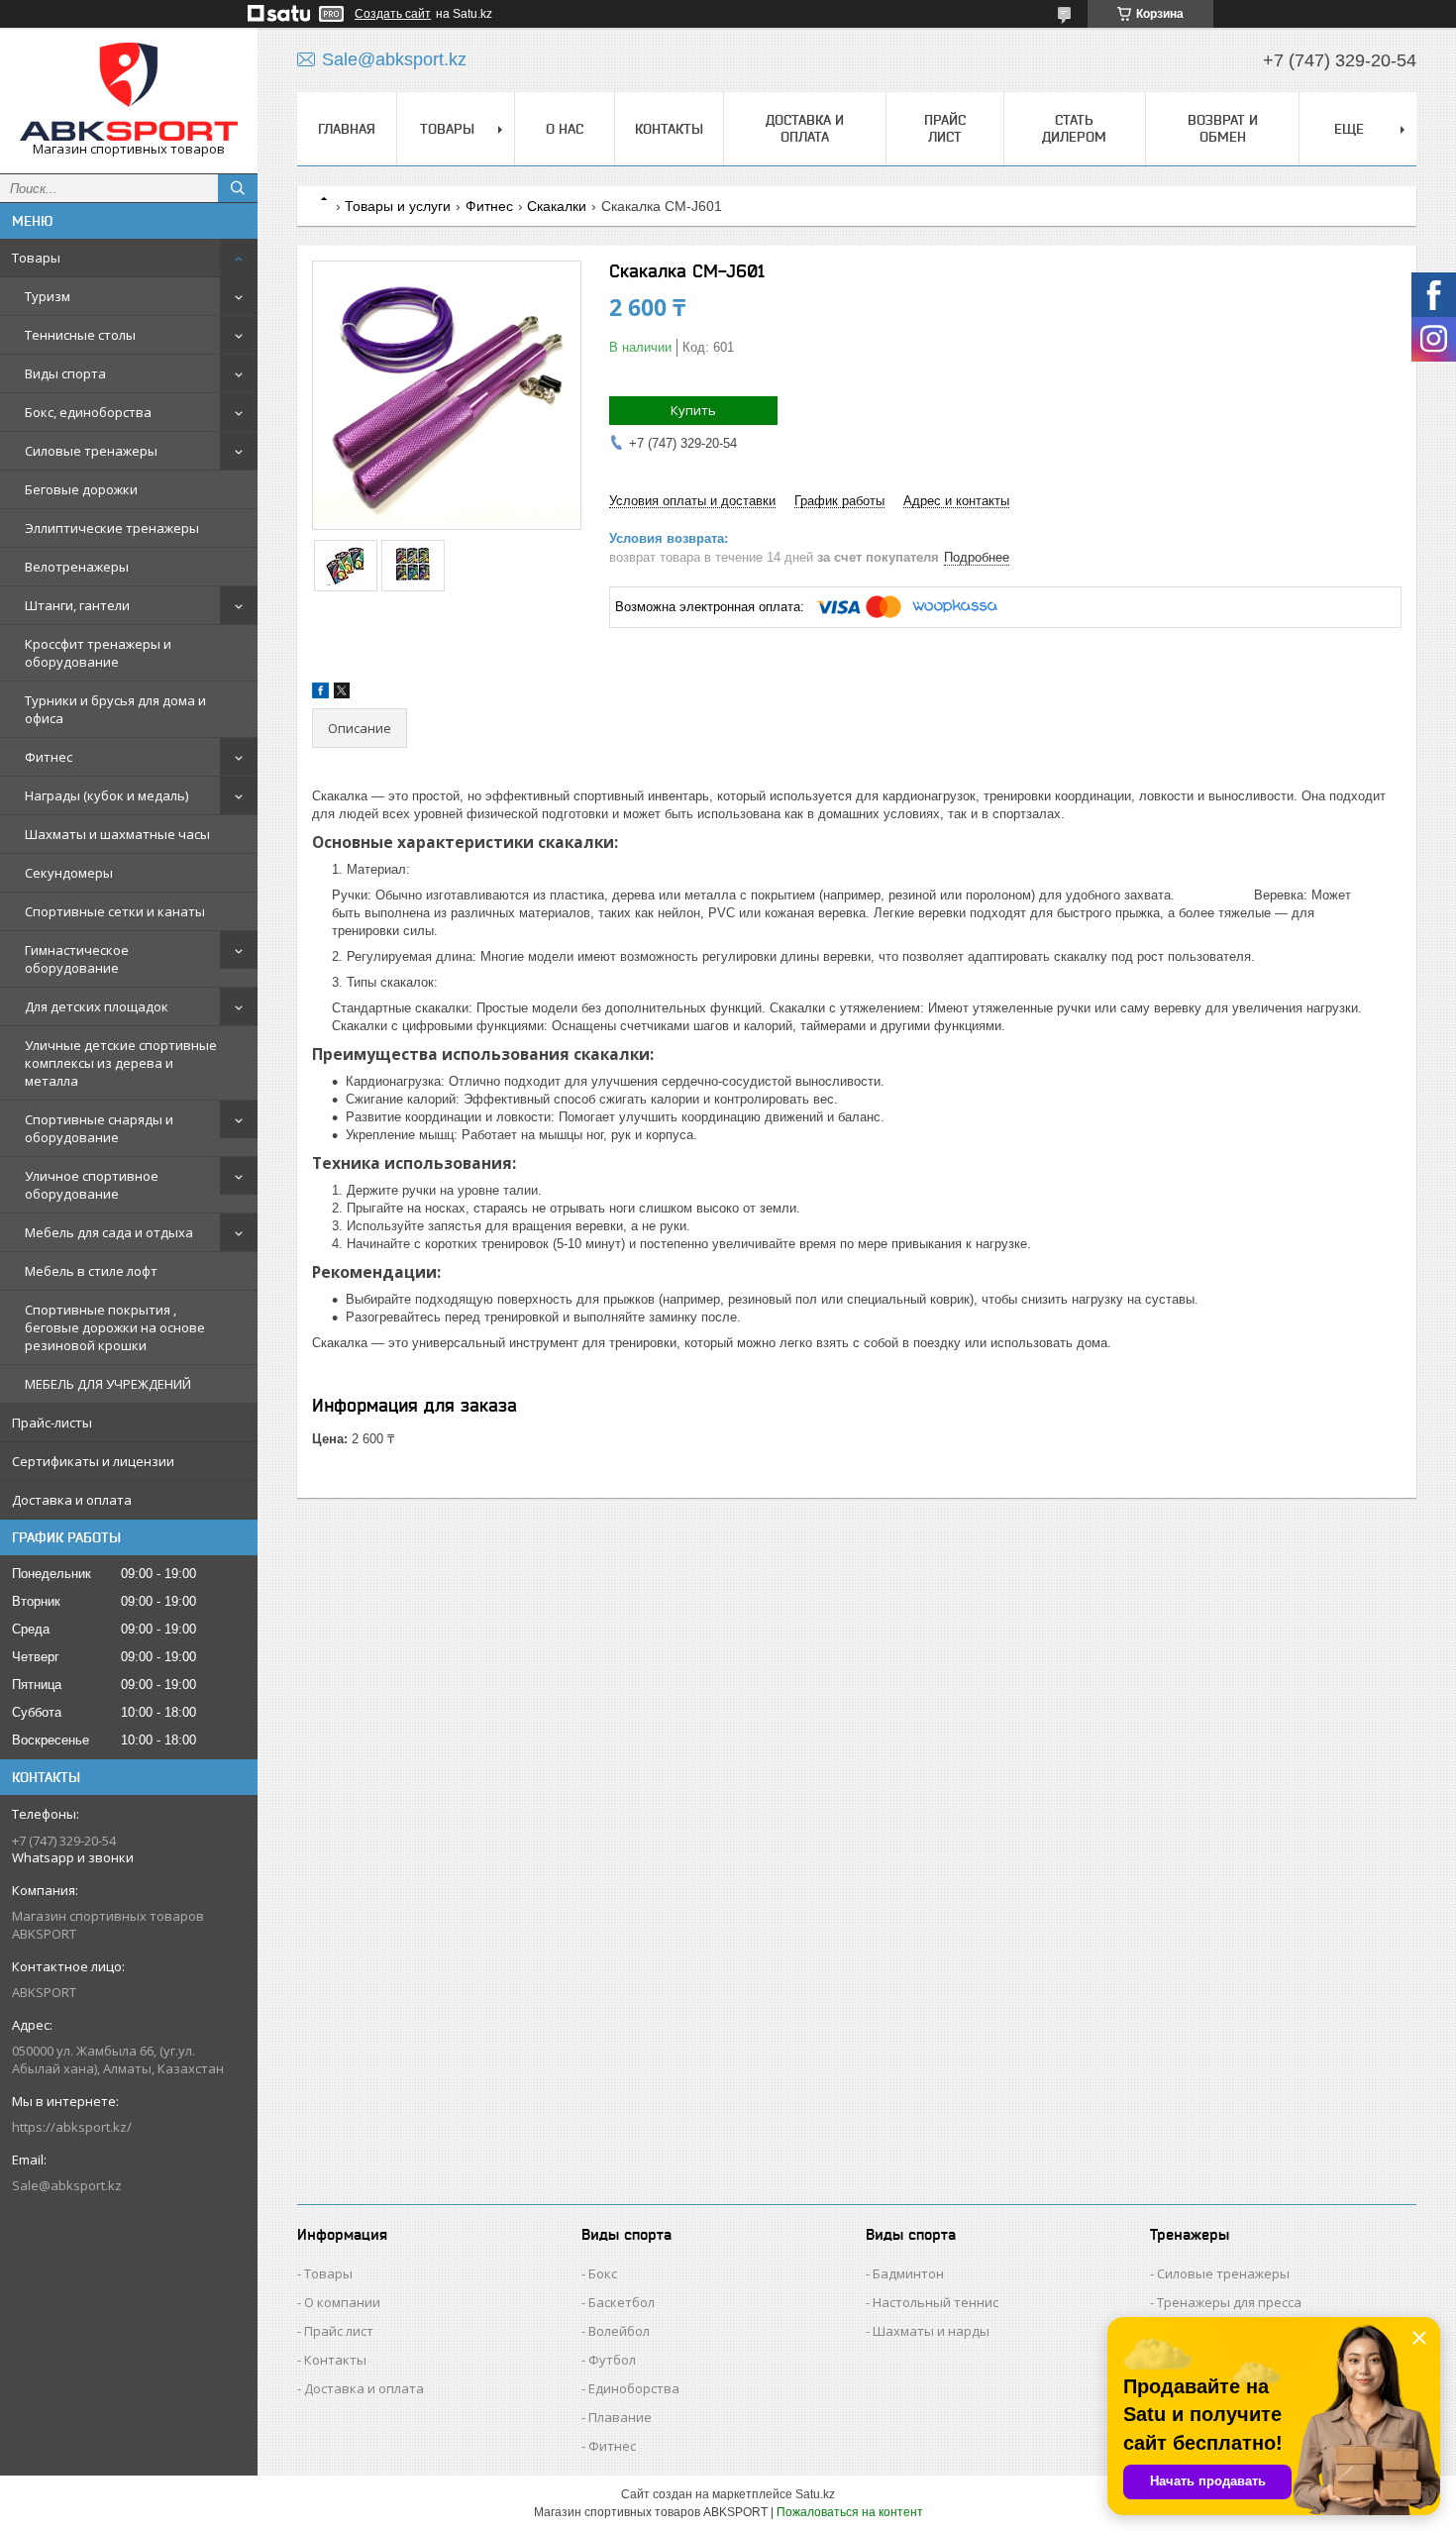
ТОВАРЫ (447, 129)
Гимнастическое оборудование (77, 959)
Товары (36, 258)
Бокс (603, 2273)
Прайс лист (339, 2331)
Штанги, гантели (77, 605)
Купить (693, 410)
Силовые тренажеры (91, 451)
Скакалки (557, 206)
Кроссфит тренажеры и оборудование (98, 653)
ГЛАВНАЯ (347, 129)
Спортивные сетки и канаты (115, 911)
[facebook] (320, 694)
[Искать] (238, 188)
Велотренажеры (77, 567)
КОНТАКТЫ (669, 129)
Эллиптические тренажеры (112, 528)
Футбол (612, 2360)
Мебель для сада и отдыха (109, 1232)
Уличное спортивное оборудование (92, 1185)
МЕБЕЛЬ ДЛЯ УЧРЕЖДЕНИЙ (108, 1384)
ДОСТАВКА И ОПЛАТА (805, 128)
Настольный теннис (936, 2302)
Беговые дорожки (81, 489)
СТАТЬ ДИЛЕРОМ (1074, 128)
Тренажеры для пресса (1229, 2302)
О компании (342, 2302)
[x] (342, 694)
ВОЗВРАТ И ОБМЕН (1223, 128)
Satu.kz (815, 2494)
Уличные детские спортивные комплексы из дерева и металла (121, 1063)
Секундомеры (69, 873)
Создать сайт (393, 14)
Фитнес (49, 757)
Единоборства (634, 2388)
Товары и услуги (398, 206)
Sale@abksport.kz (67, 2185)
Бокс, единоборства (88, 412)
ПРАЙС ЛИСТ (945, 128)
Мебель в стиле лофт (91, 1271)
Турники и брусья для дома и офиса (115, 709)
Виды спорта (65, 373)
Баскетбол (622, 2302)
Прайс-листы (52, 1423)
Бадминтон (908, 2273)
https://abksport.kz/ (72, 2127)
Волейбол (619, 2331)
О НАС (565, 129)
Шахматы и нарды (931, 2331)
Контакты (335, 2360)
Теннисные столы (80, 335)
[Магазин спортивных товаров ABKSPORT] (129, 92)
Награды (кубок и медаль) (106, 795)
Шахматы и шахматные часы (117, 834)
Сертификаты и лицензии (93, 1461)
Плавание (620, 2417)
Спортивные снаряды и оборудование (99, 1128)
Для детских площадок (97, 1006)
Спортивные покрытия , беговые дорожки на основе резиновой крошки (115, 1327)
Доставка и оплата (72, 1500)
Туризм (48, 296)
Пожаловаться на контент (850, 2512)
